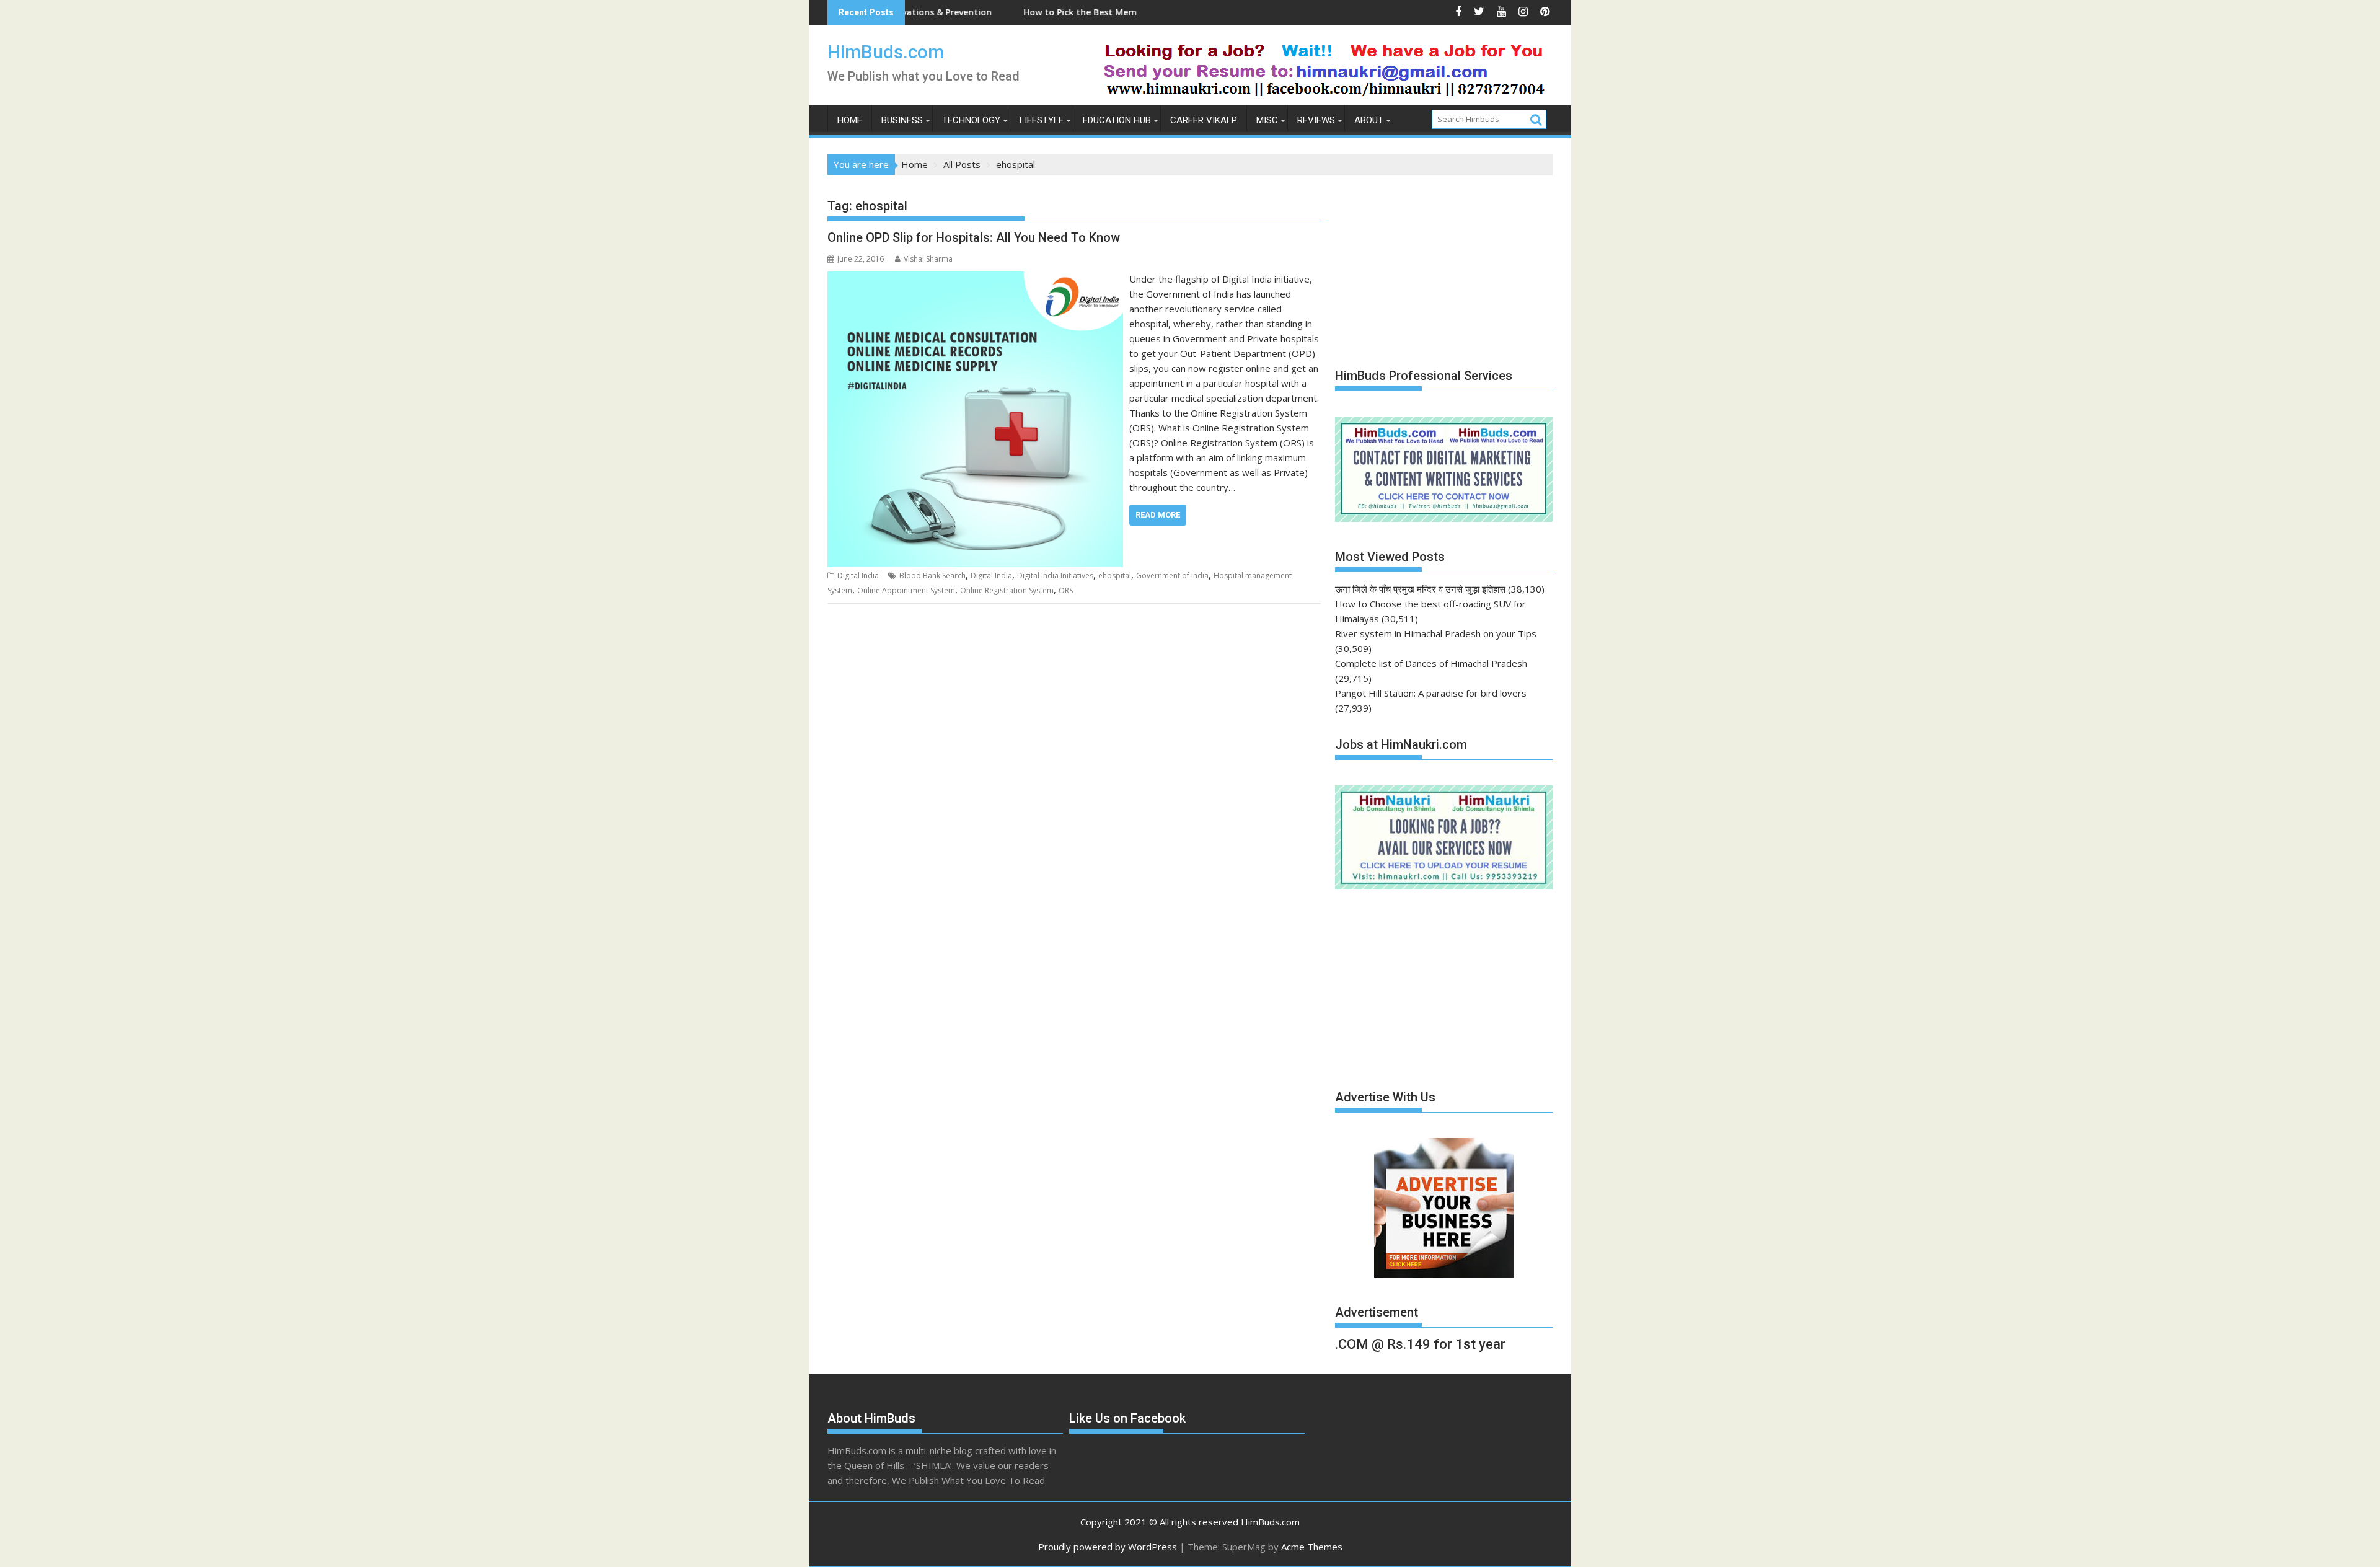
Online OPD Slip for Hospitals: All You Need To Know (974, 237)
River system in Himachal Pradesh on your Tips (1436, 633)
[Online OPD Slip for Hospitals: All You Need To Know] (975, 279)
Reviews (1316, 120)
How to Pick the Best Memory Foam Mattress (1024, 12)
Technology (971, 120)
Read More (1158, 515)
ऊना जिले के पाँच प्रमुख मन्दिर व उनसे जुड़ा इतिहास (1420, 589)
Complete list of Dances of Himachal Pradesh (1431, 663)
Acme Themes (1312, 1547)
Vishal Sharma (928, 259)
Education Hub (1117, 120)
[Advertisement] (1428, 265)
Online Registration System (1007, 590)
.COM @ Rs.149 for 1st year (1420, 1344)
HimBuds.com (886, 52)
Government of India (1172, 576)
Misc (1267, 120)
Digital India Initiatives (1055, 576)
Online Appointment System (906, 590)
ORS (1066, 590)
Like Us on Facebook (1127, 1418)
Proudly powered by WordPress (1108, 1547)
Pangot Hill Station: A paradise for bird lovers (1431, 693)
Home (850, 120)
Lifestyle (1042, 120)
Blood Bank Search (932, 576)
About (1369, 120)
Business (902, 120)
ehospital (1115, 576)
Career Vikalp (1204, 120)
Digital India (858, 576)
